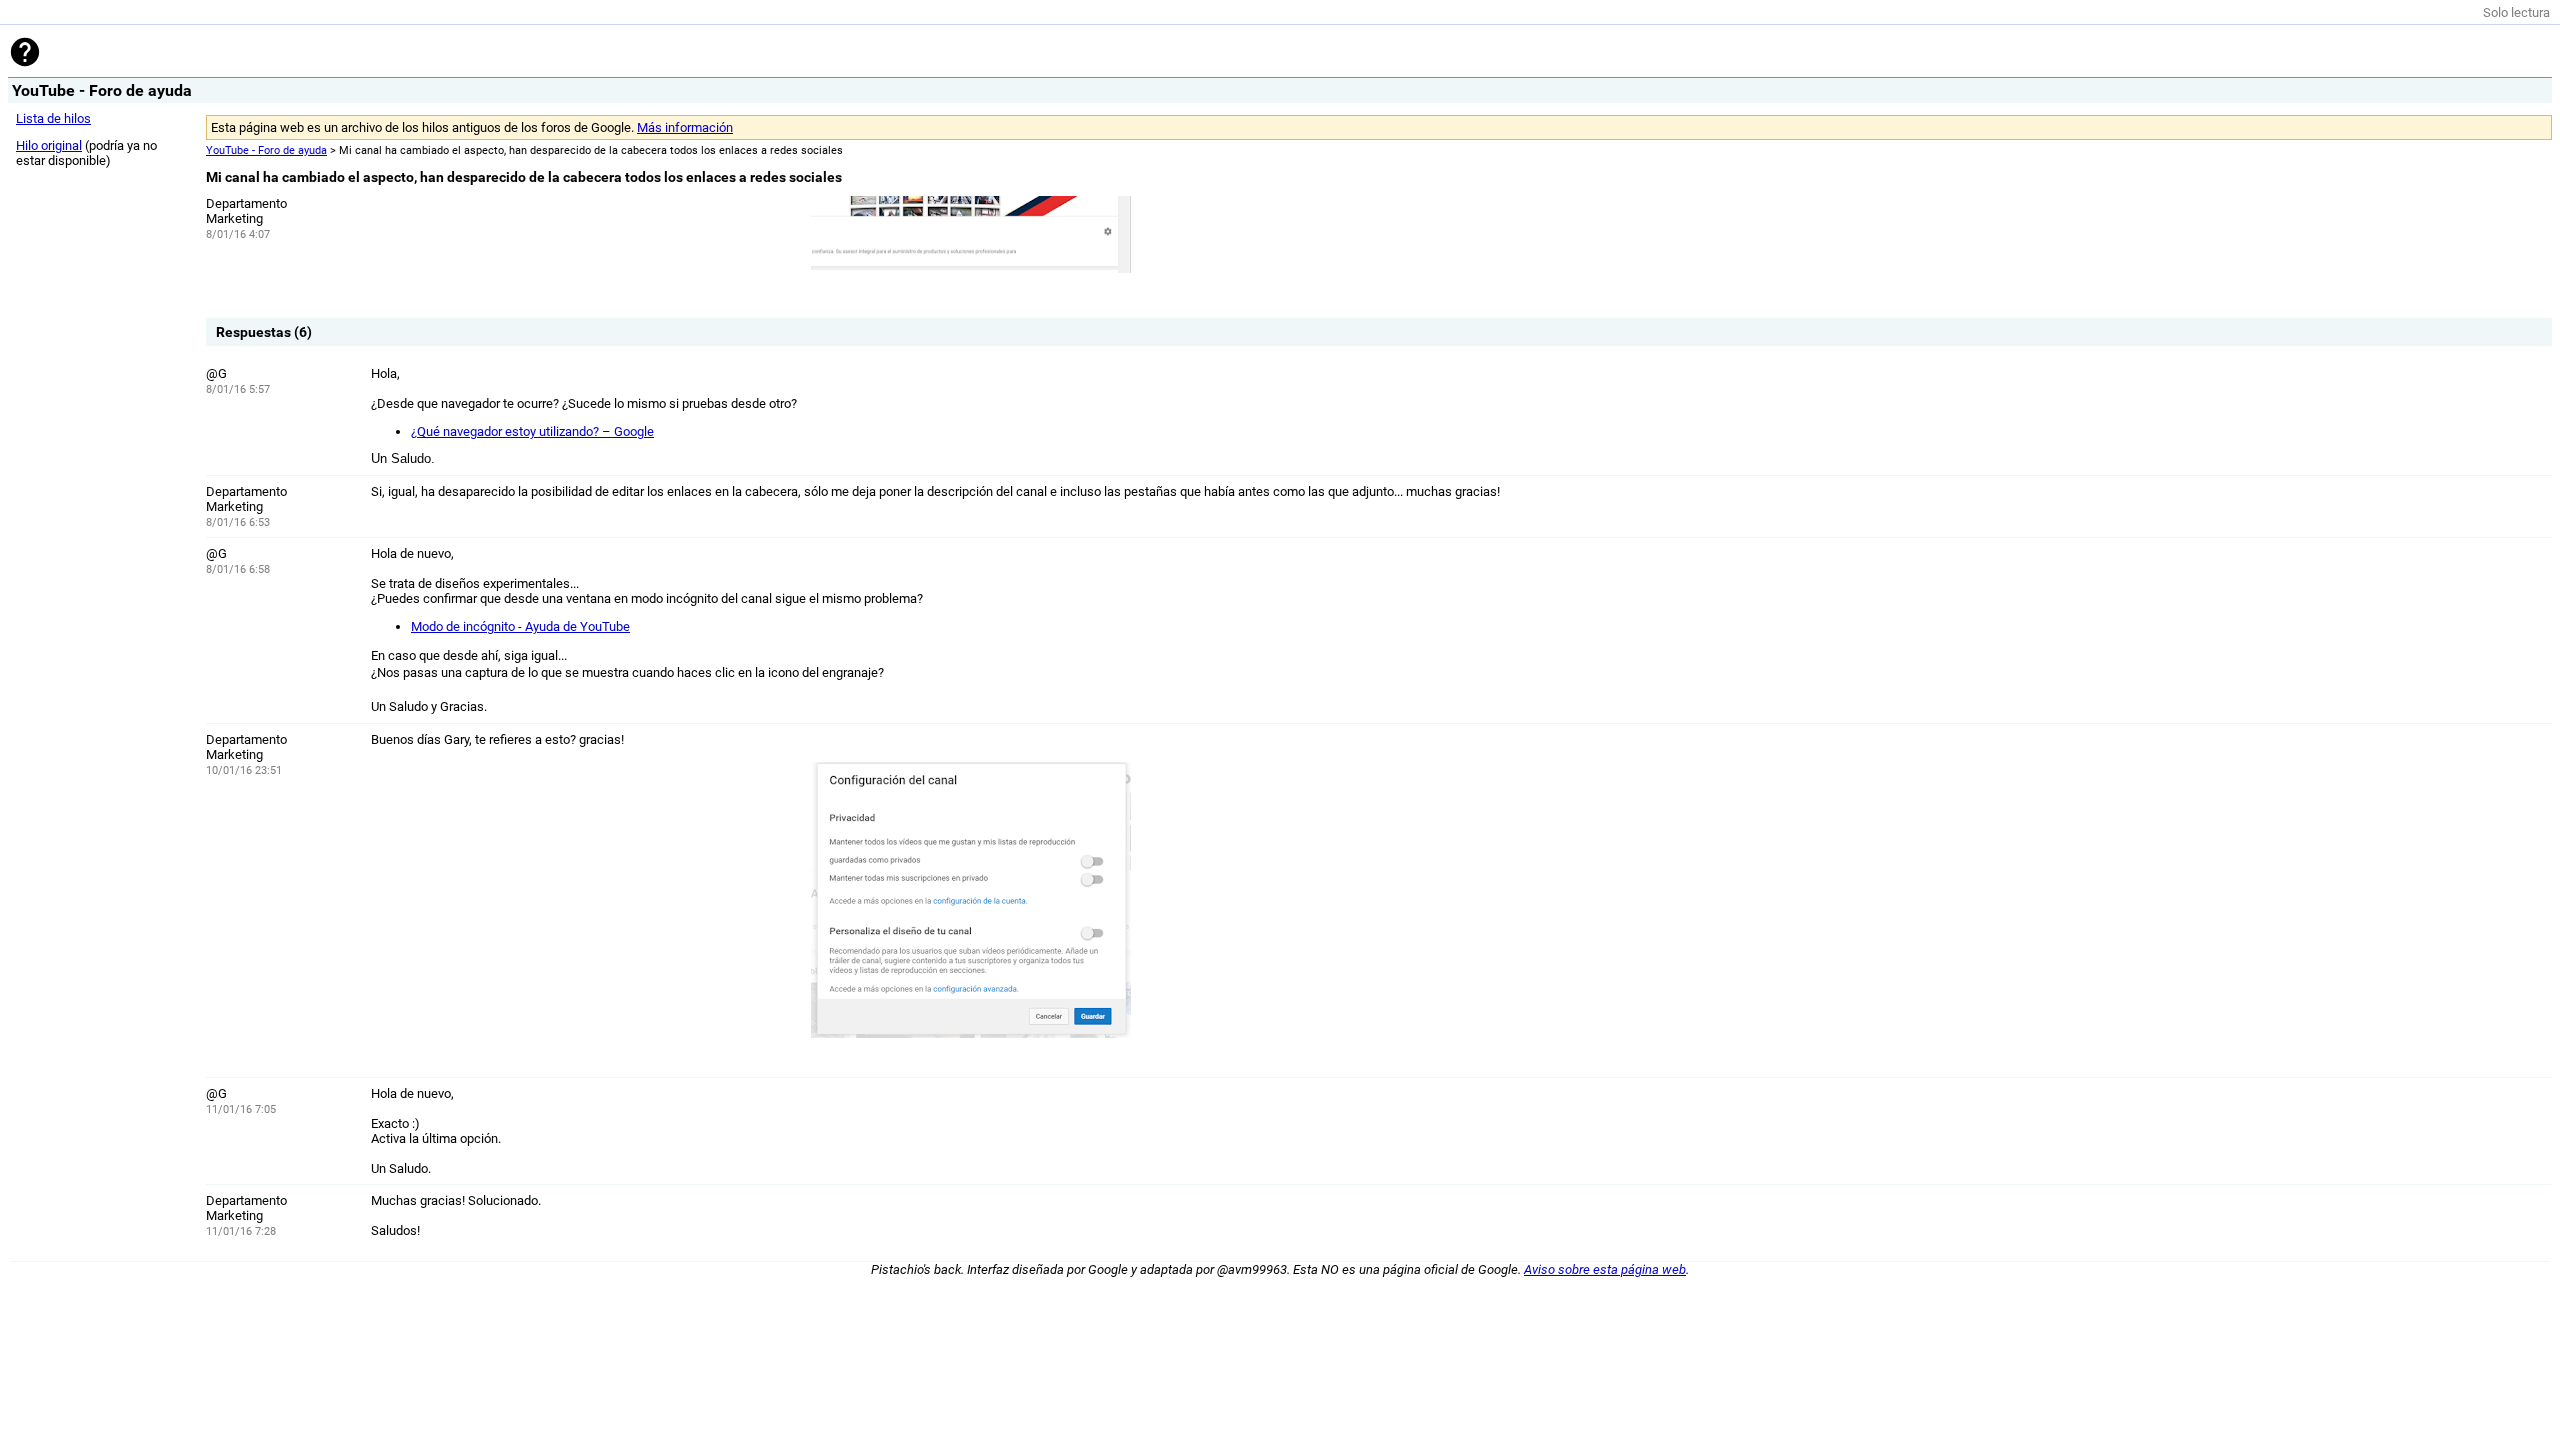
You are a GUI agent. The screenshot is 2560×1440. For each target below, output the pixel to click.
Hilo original (49, 145)
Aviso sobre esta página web (1605, 1269)
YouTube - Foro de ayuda (266, 150)
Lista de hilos (53, 118)
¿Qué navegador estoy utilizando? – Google (532, 431)
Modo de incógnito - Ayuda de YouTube (520, 626)
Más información (685, 127)
